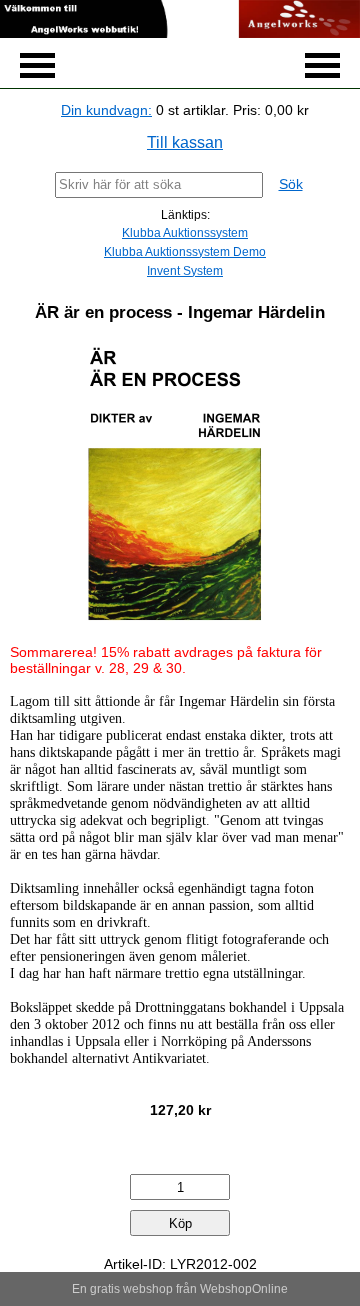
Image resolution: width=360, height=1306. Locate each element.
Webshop (226, 1289)
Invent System (185, 271)
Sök (291, 184)
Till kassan (185, 142)
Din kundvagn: (106, 110)
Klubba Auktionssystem (185, 233)
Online (270, 1289)
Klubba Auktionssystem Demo (185, 252)
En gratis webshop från (134, 1289)
